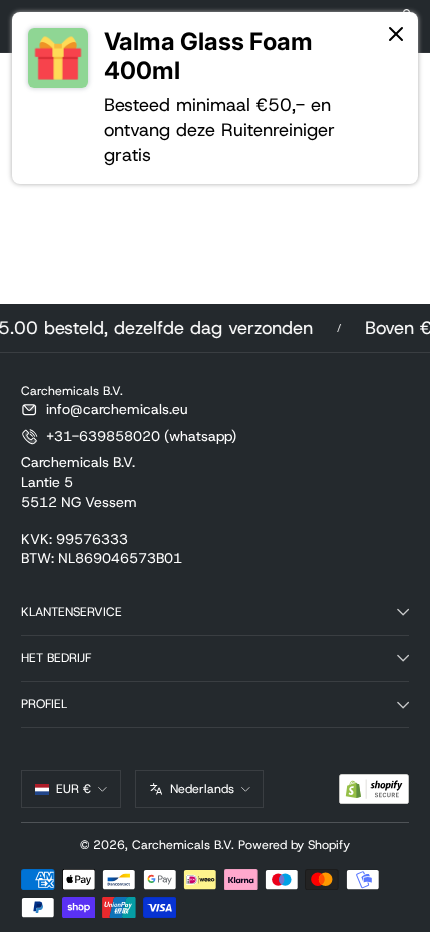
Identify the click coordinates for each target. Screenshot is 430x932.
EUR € (73, 789)
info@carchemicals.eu (117, 409)
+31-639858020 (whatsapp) (141, 436)
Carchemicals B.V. (183, 845)
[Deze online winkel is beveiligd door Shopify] (374, 789)
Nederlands (202, 789)
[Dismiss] (396, 35)
